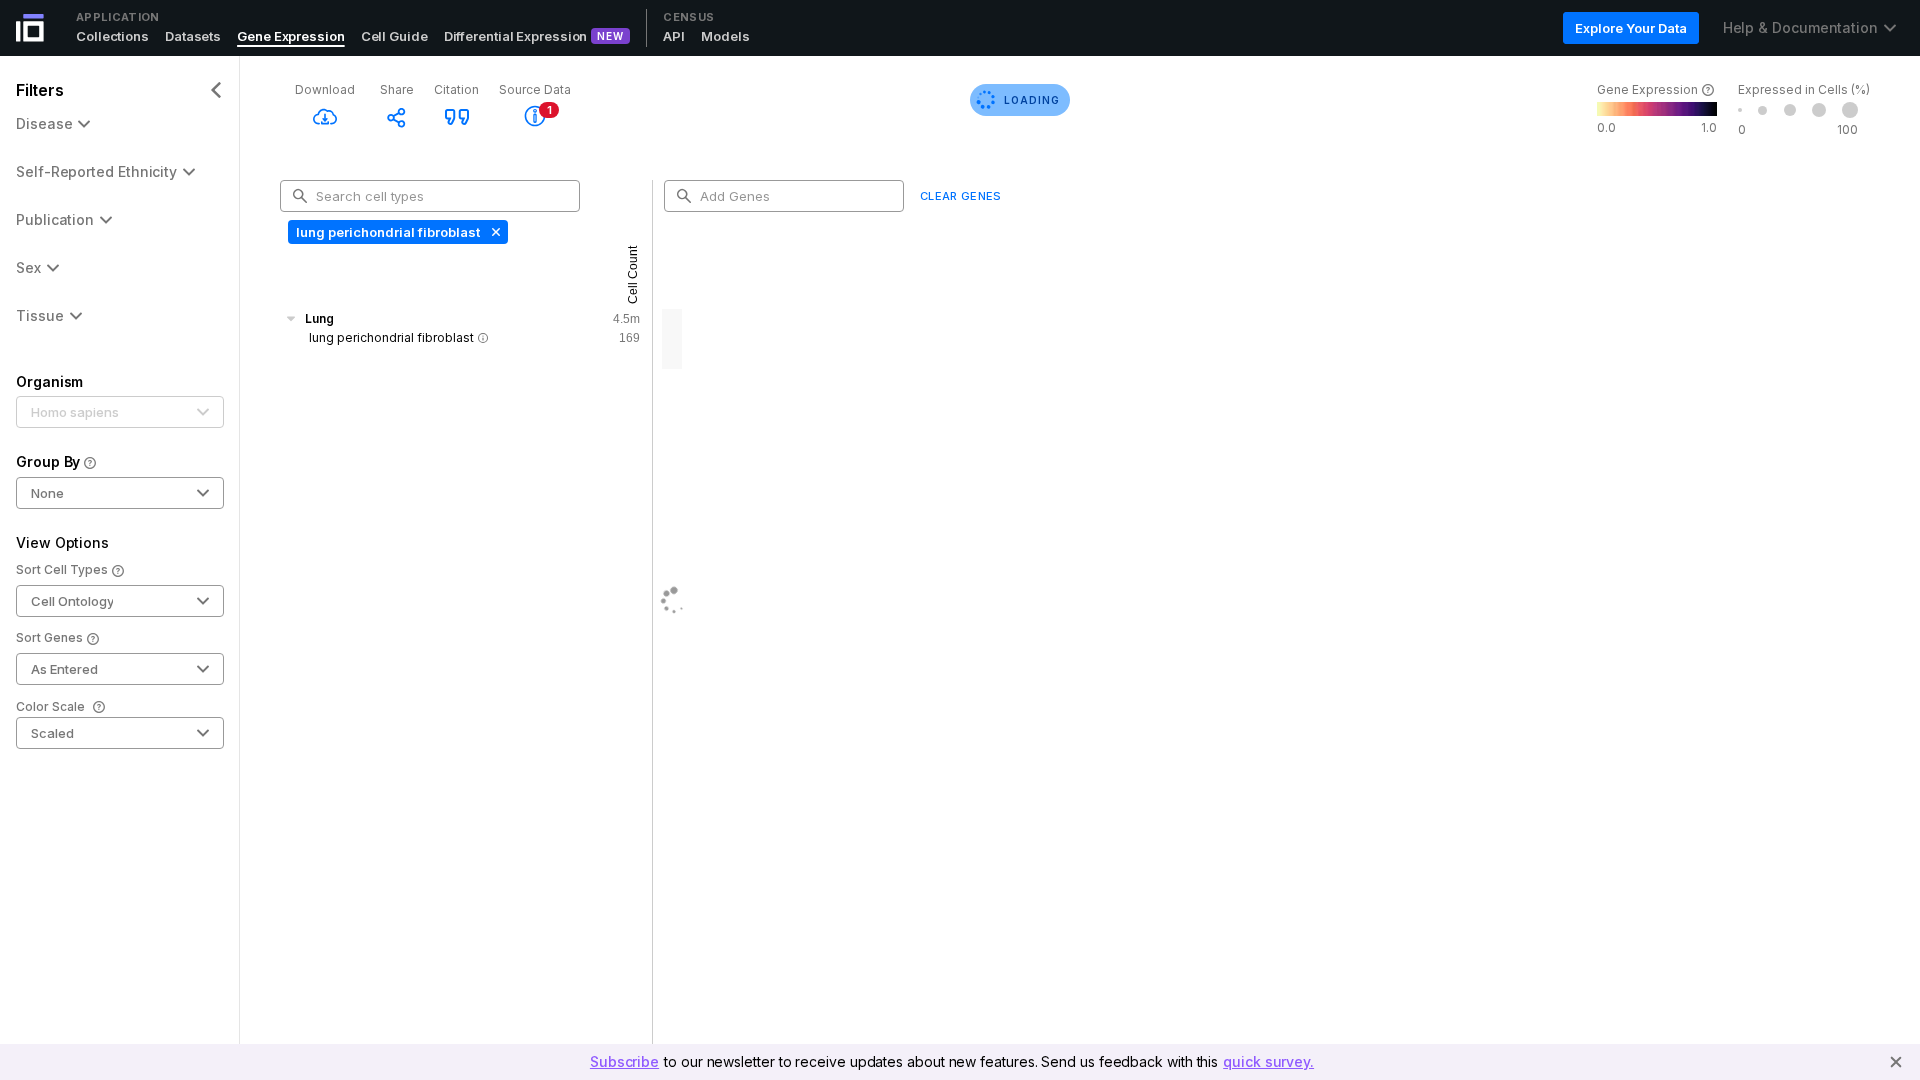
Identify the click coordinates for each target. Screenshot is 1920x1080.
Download (325, 89)
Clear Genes (961, 196)
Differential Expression (516, 36)
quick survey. (1268, 1061)
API (674, 36)
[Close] (1896, 1062)
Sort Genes (49, 637)
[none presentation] (398, 232)
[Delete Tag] (494, 232)
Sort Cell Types (62, 569)
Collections (112, 36)
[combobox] (438, 196)
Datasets (193, 36)
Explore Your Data (1630, 28)
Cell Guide (394, 36)
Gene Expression (291, 36)
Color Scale (50, 706)
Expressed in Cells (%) (1804, 89)
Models (725, 36)
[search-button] (300, 196)
